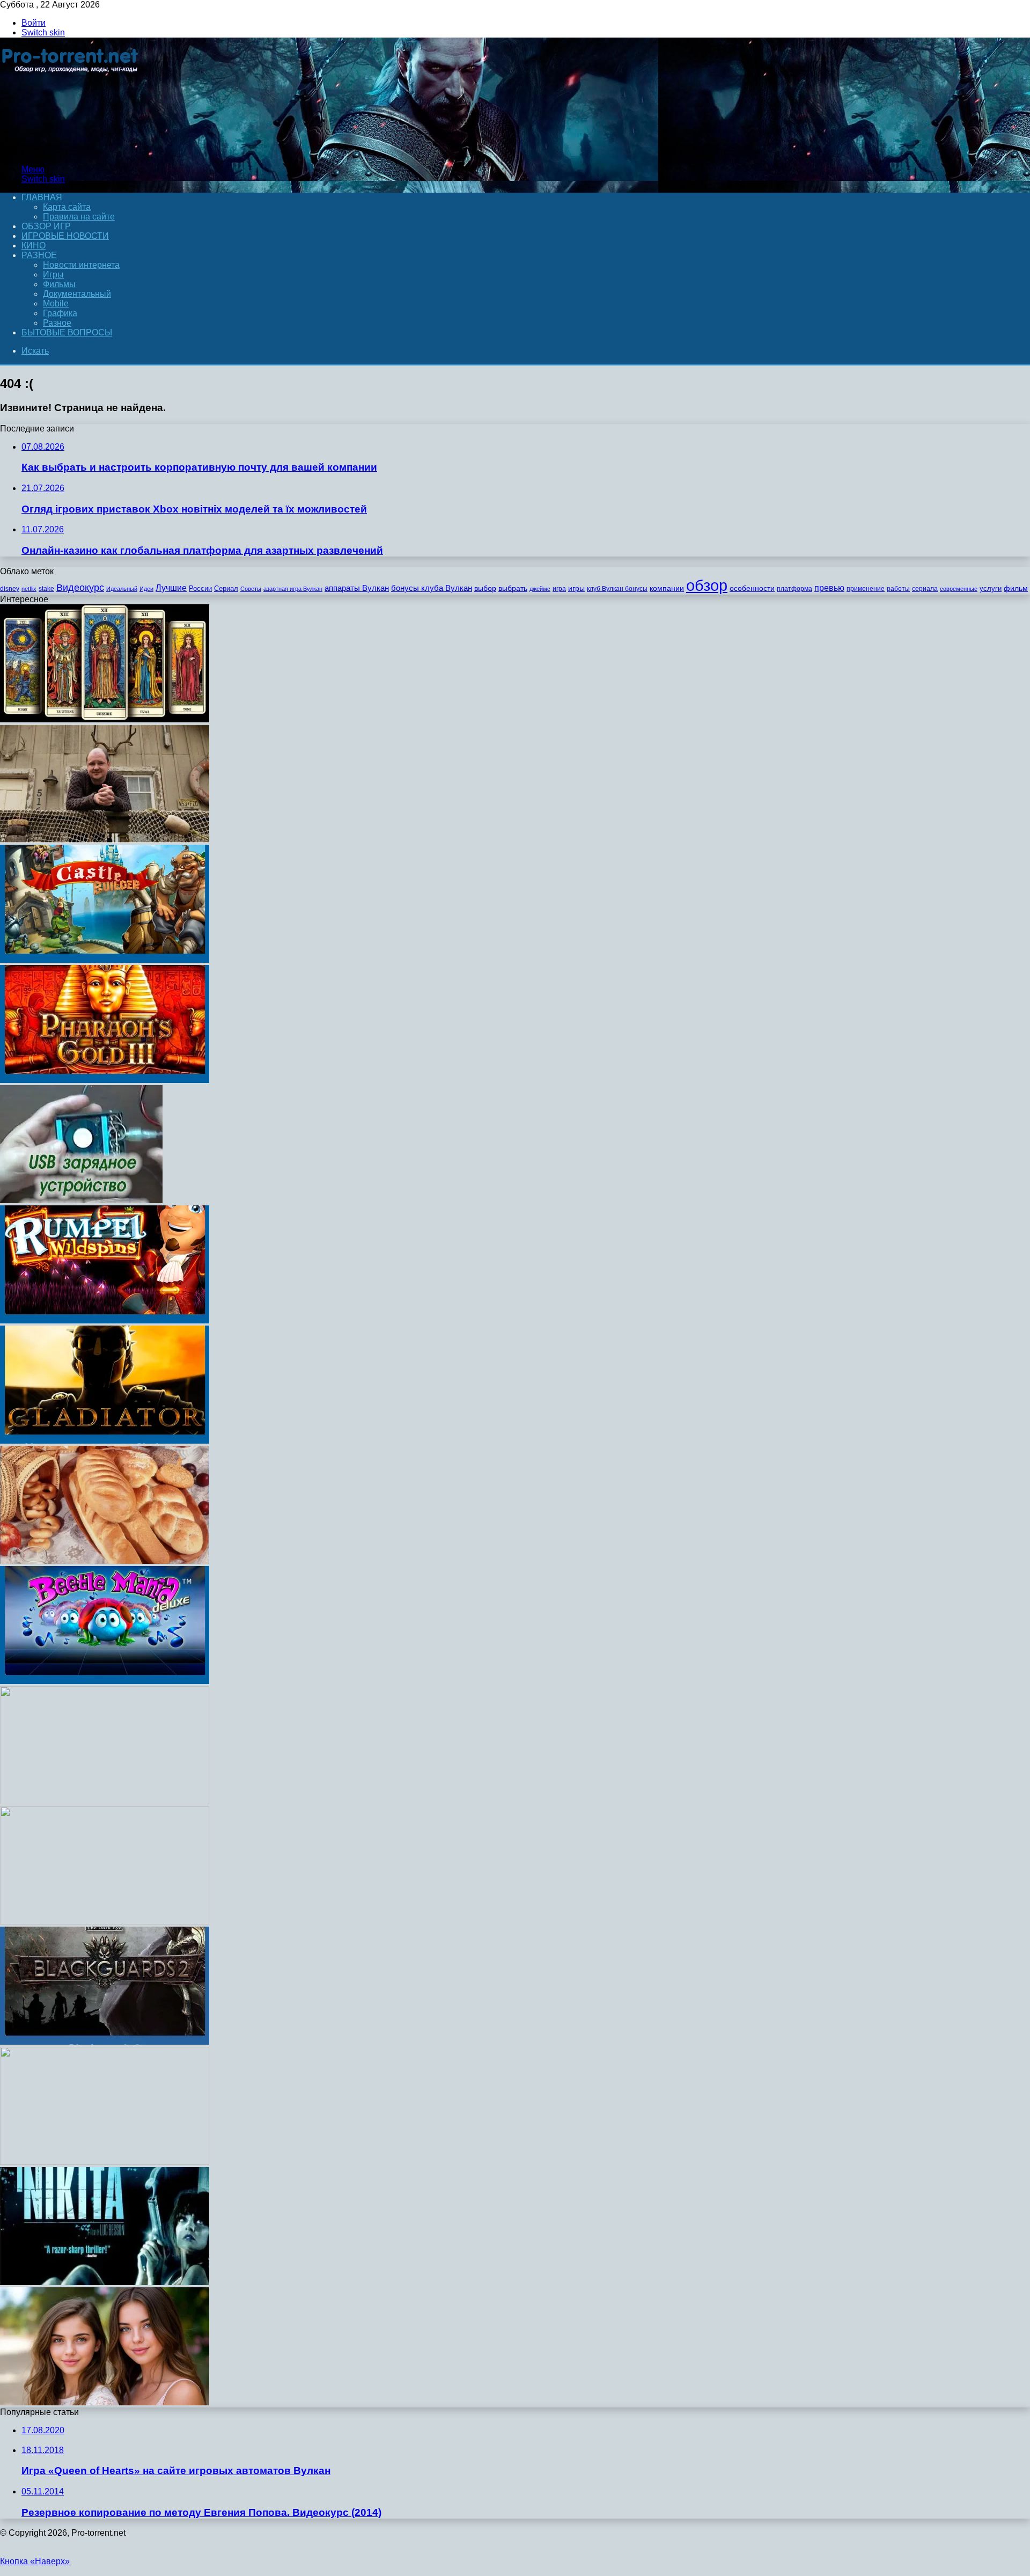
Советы (251, 589)
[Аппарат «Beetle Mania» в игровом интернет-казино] (105, 1681)
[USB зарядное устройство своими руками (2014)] (81, 1200)
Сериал (226, 588)
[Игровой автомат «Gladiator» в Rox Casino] (105, 1441)
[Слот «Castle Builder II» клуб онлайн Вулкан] (105, 960)
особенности (752, 588)
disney (10, 589)
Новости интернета (81, 265)
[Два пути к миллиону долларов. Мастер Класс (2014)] (105, 1801)
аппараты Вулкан (357, 588)
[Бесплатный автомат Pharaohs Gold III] (105, 1080)
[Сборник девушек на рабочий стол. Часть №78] (105, 2402)
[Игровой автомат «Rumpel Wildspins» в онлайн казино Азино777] (105, 1320)
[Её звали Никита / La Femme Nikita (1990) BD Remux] (105, 2282)
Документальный (77, 294)
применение (866, 589)
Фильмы (59, 284)
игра (559, 589)
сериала (925, 589)
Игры (53, 275)
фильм (1016, 588)
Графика (60, 313)
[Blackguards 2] (105, 2042)
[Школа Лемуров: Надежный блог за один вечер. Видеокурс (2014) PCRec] (105, 1922)
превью (829, 588)
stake (46, 589)
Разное (39, 255)
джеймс (540, 589)
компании (667, 588)
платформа (794, 589)
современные (959, 589)
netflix (29, 589)
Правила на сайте (79, 217)
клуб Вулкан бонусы (617, 589)
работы (898, 589)
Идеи (146, 589)
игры (576, 588)
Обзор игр (46, 226)
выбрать (513, 588)
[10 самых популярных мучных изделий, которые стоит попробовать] (105, 1561)
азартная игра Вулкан (293, 589)
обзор (707, 585)
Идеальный (122, 589)
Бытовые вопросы (67, 332)
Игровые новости (65, 236)
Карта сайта (67, 207)
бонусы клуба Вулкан (432, 588)
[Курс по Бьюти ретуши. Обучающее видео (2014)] (105, 2162)
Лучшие (171, 588)
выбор (485, 588)
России (200, 588)
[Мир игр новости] (71, 151)
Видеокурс (80, 588)
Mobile (56, 303)
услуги (991, 588)
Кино (34, 246)
